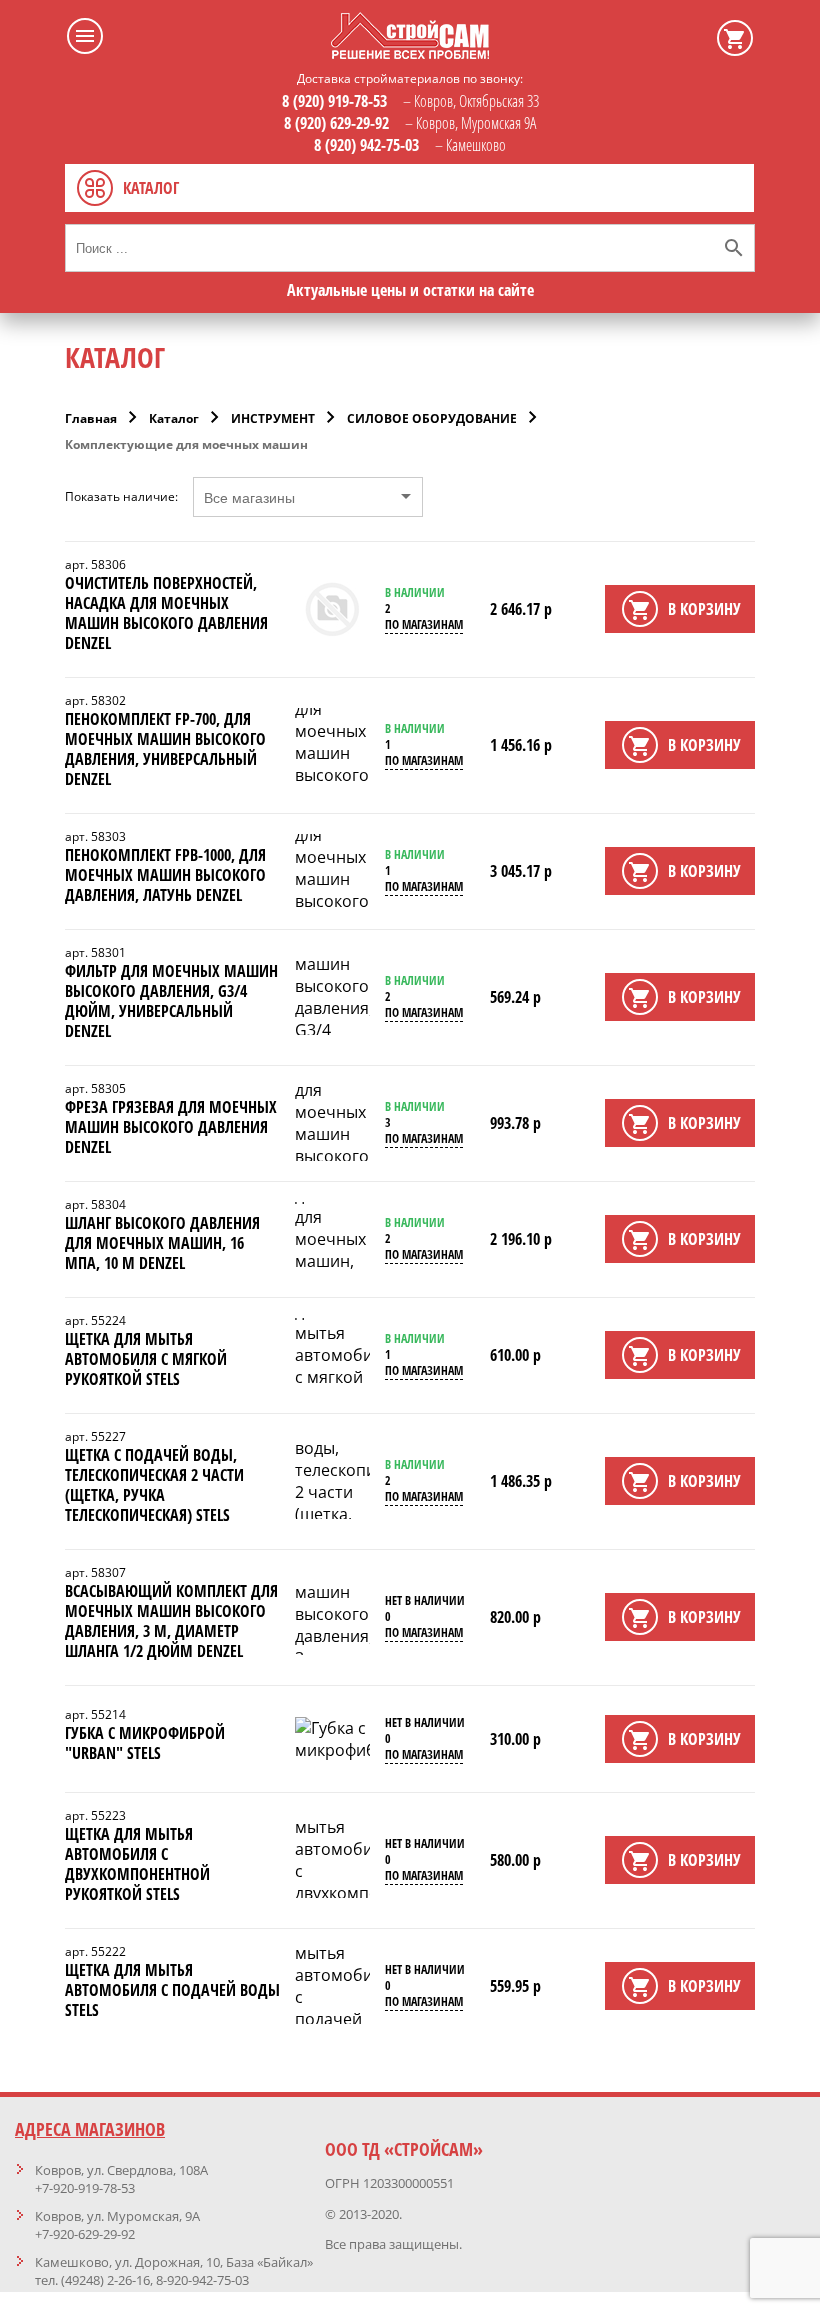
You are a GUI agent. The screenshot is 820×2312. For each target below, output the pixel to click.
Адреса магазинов (90, 2129)
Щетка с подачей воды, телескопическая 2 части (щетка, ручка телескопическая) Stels (154, 1485)
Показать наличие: (121, 497)
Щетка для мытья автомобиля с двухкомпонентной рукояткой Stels (137, 1864)
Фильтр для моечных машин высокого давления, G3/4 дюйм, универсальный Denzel (171, 1001)
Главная (91, 418)
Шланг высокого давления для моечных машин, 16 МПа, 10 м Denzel (162, 1243)
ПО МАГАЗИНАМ (424, 624)
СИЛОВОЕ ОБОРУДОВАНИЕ (432, 418)
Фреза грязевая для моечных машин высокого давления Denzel (171, 1127)
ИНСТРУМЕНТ (273, 418)
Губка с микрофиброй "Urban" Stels (145, 1743)
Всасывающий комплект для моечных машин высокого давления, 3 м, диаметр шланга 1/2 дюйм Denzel (171, 1621)
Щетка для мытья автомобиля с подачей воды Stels (172, 1990)
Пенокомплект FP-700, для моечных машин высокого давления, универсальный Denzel (165, 749)
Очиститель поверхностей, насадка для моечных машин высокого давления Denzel (166, 613)
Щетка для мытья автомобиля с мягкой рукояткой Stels (146, 1359)
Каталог (174, 418)
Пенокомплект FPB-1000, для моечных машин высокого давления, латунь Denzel (165, 875)
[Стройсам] (410, 53)
